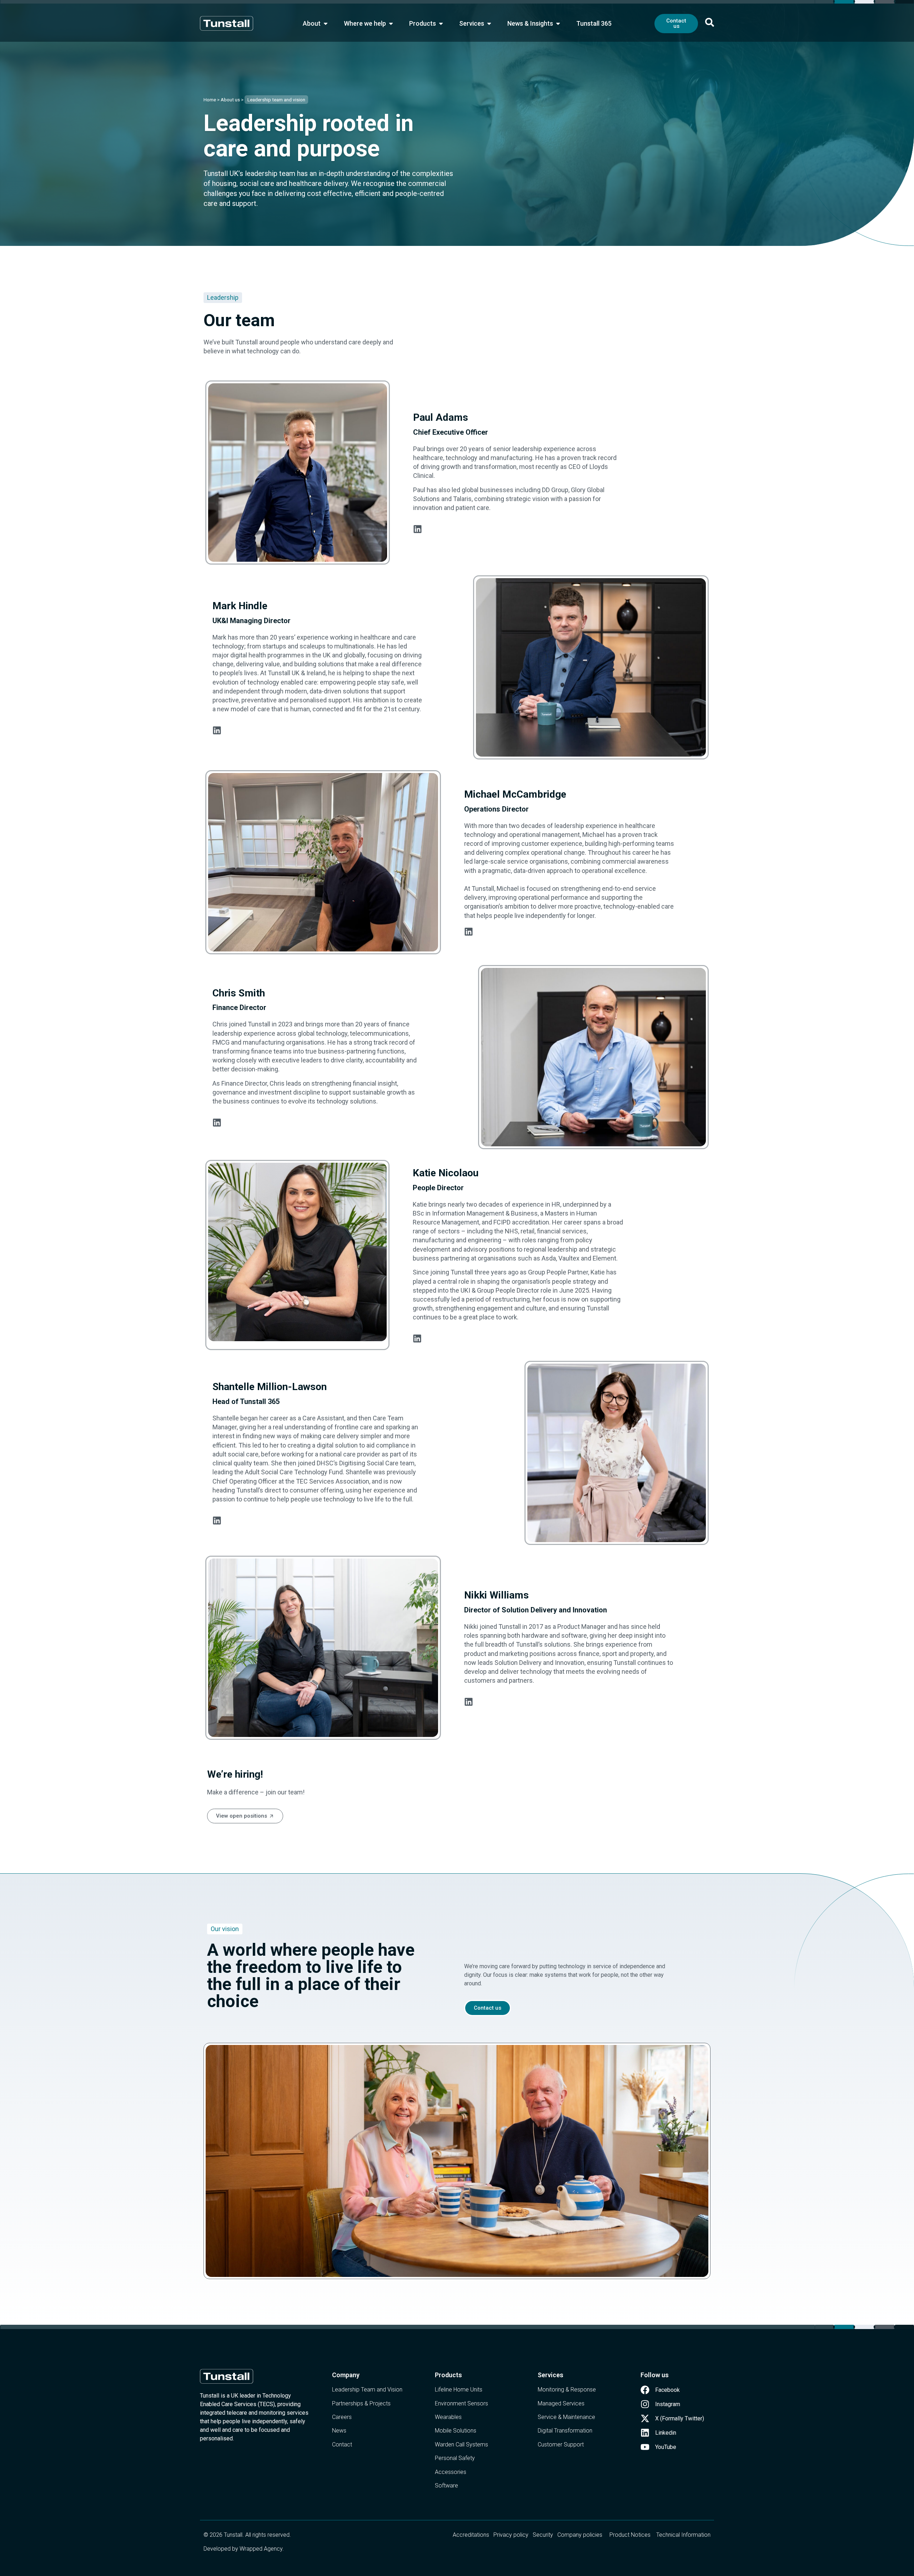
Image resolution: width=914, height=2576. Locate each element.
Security (543, 2535)
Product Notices (630, 2535)
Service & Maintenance (566, 2417)
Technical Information (683, 2535)
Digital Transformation (565, 2431)
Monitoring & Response (567, 2390)
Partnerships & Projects (361, 2403)
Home (210, 100)
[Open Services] (489, 23)
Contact (342, 2444)
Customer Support (561, 2444)
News (339, 2431)
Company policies (580, 2535)
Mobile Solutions (456, 2431)
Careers (342, 2417)
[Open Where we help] (391, 23)
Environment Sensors (461, 2403)
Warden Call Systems (461, 2444)
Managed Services (561, 2403)
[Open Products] (441, 23)
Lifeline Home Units (459, 2390)
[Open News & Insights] (558, 23)
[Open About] (326, 23)
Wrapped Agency (261, 2549)
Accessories (451, 2472)
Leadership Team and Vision (367, 2390)
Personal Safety (455, 2458)
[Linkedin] (418, 529)
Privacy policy (511, 2535)
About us (230, 100)
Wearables (448, 2417)
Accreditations (471, 2535)
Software (446, 2486)
